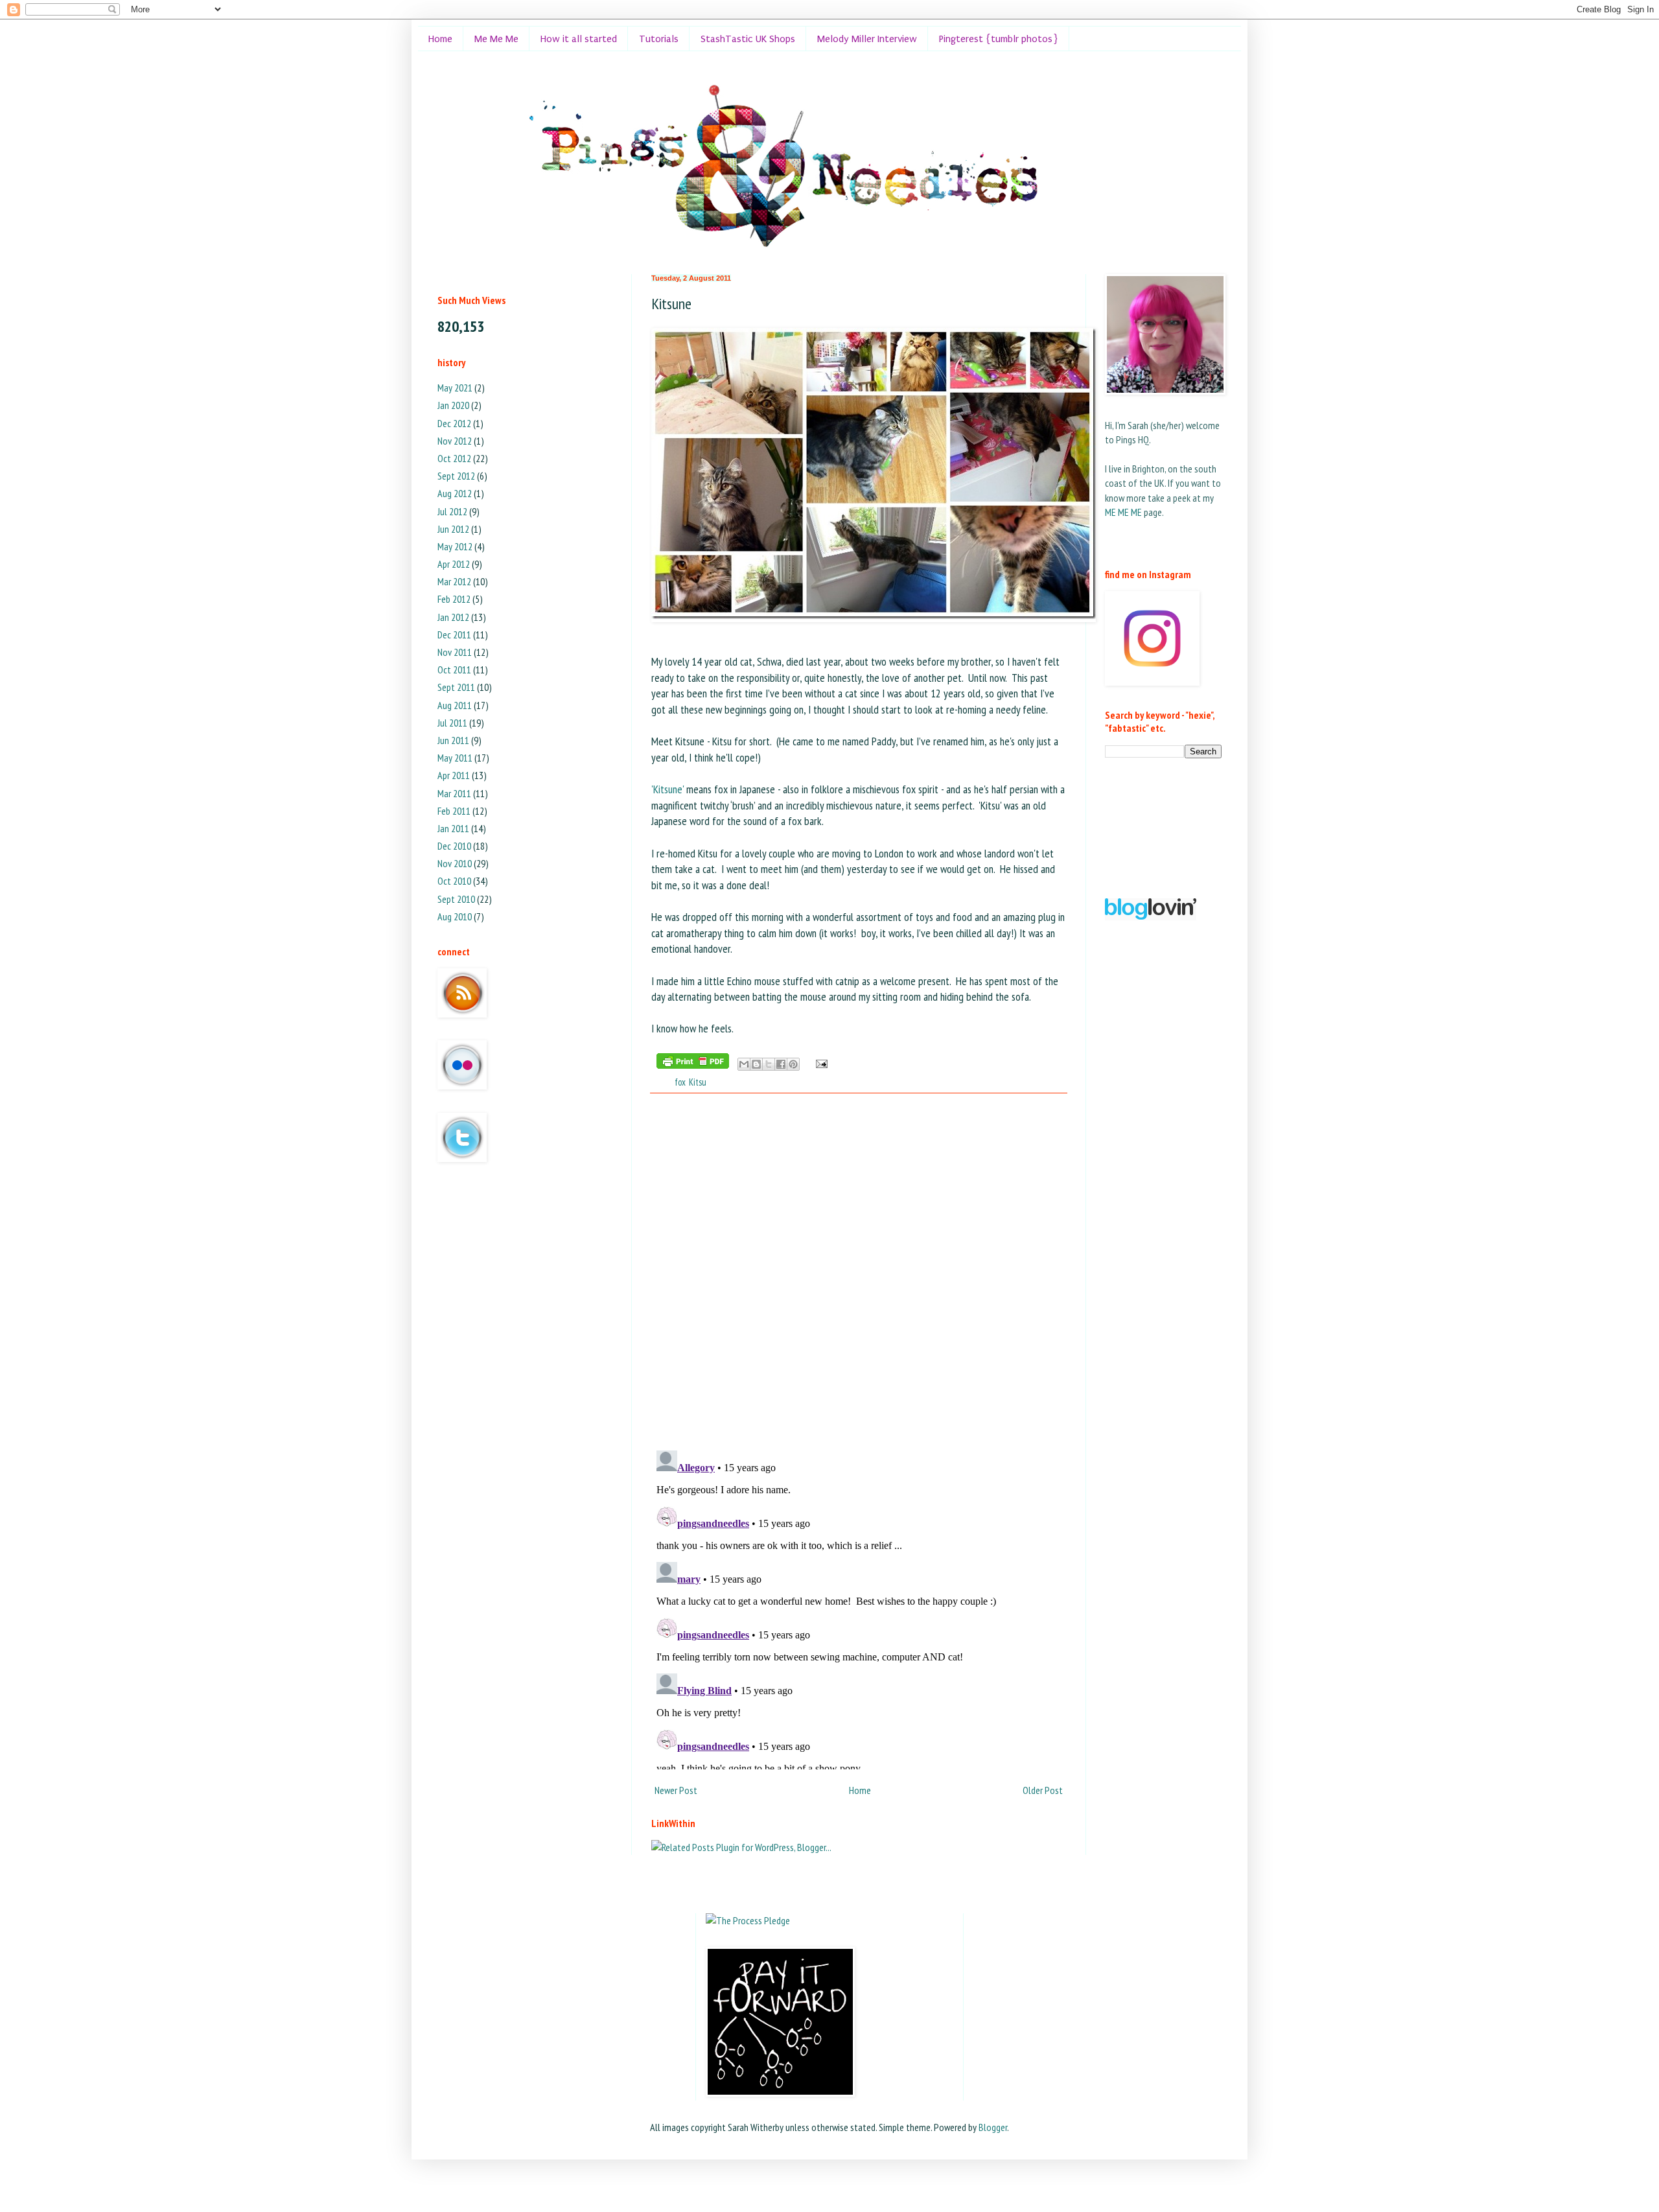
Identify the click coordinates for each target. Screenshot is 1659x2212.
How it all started (579, 39)
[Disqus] (859, 1272)
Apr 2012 (454, 564)
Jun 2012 (453, 529)
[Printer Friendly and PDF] (693, 1063)
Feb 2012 (454, 599)
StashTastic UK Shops (748, 39)
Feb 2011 (454, 811)
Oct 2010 (454, 881)
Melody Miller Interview (867, 39)
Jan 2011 (453, 828)
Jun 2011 (453, 740)
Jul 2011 (452, 723)
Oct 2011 (454, 669)
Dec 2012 (454, 423)
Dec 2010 (454, 846)
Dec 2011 (454, 634)
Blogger (993, 2127)
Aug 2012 (455, 493)
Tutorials (659, 39)
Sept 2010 (456, 899)
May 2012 (455, 546)
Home (440, 39)
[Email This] (744, 1064)
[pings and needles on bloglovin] (1151, 916)
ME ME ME (1123, 512)
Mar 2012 (454, 581)
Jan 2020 (453, 405)
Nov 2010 (455, 863)
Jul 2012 (452, 511)
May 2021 (455, 388)
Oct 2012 (454, 458)
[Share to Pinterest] (793, 1064)
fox (680, 1082)
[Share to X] (769, 1064)
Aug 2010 (455, 916)
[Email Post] (819, 1063)
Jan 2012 (453, 617)
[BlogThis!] (756, 1064)
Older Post (1043, 1790)
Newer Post (676, 1790)
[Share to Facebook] (781, 1064)
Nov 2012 (455, 441)
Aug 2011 (455, 705)
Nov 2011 (455, 652)
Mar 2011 (454, 793)
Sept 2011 (456, 687)
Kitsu (698, 1082)
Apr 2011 (454, 775)
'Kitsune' (667, 789)
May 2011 (455, 758)
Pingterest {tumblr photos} (999, 39)
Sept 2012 (456, 476)
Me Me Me (496, 39)
